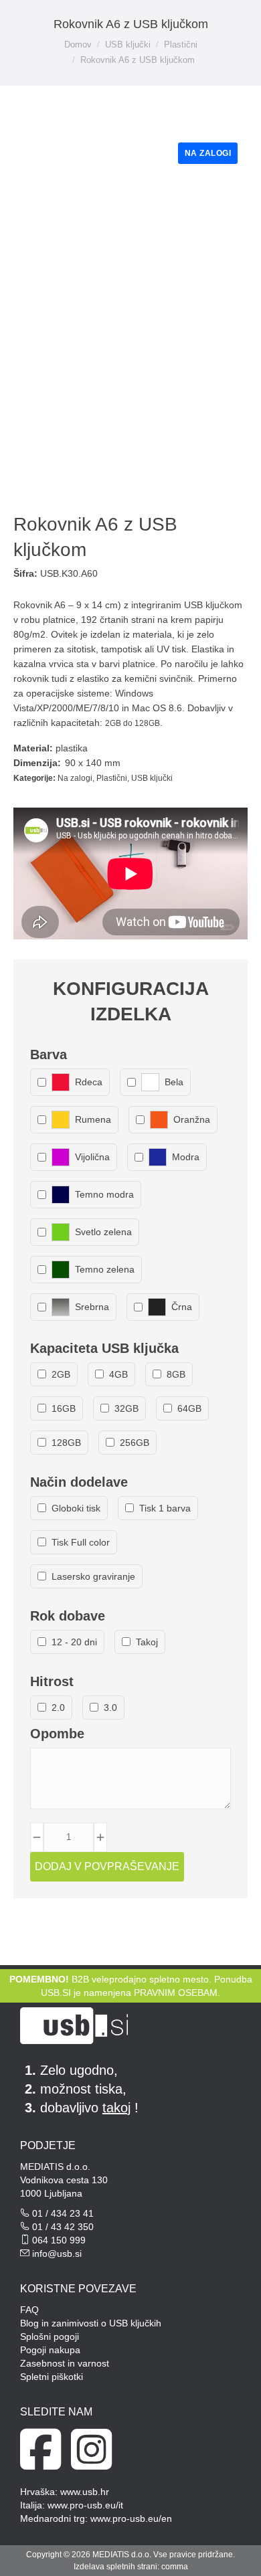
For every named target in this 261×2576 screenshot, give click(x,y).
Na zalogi (75, 778)
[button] (48, 22)
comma (175, 2567)
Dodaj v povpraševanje (107, 1866)
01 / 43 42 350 (63, 2227)
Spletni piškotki (52, 2377)
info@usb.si (57, 2253)
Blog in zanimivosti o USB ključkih (91, 2323)
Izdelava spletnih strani (115, 2567)
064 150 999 (59, 2240)
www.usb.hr (85, 2492)
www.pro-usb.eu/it (85, 2505)
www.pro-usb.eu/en (131, 2518)
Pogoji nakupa (50, 2350)
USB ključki (152, 778)
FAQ (29, 2310)
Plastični (112, 778)
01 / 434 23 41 (63, 2213)
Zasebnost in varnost (65, 2363)
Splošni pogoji (50, 2336)
